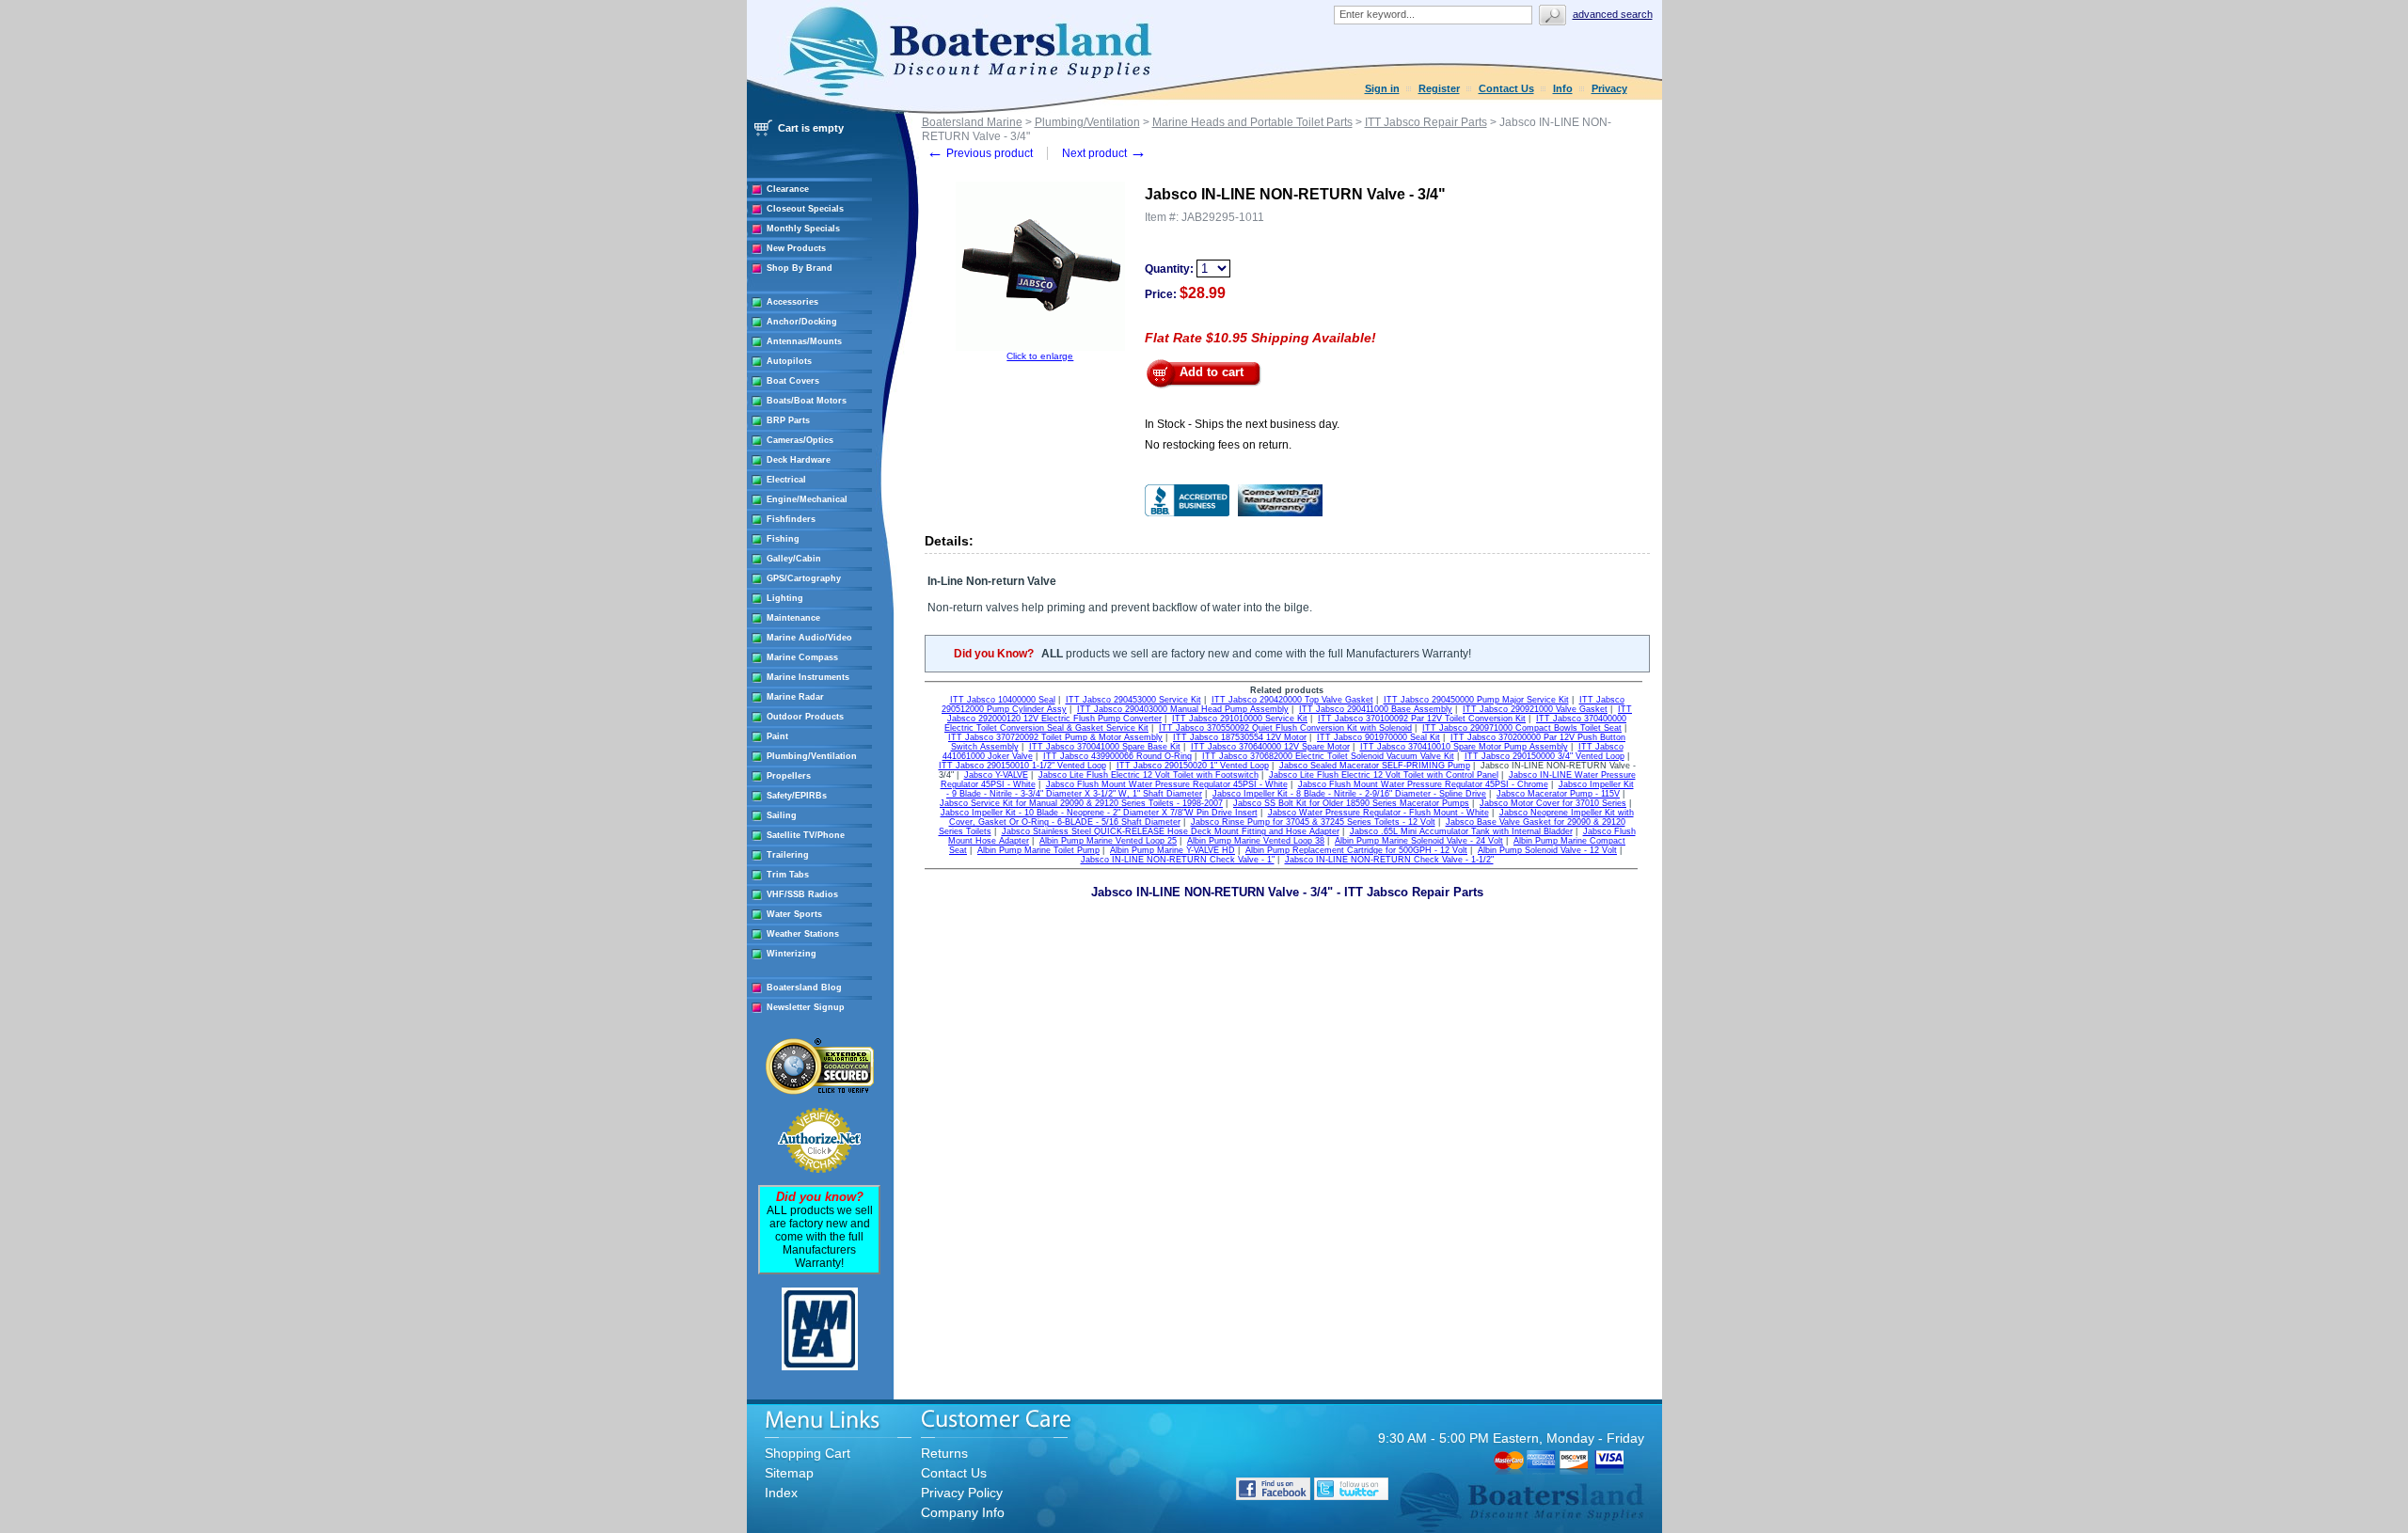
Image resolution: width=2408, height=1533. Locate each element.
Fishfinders (791, 519)
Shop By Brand (800, 268)
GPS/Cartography (804, 578)
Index (781, 1493)
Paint (777, 736)
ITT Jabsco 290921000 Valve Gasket (1535, 709)
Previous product (980, 153)
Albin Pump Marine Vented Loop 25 (1108, 841)
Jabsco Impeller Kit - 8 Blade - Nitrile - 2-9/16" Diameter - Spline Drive (1349, 794)
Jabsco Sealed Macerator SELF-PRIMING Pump (1375, 766)
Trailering (788, 855)
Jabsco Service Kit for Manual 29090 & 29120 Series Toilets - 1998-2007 (1081, 803)
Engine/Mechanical (807, 499)
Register (1439, 88)
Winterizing (792, 954)
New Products (796, 248)
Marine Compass (802, 657)
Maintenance (793, 618)
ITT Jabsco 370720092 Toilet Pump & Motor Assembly (1055, 737)
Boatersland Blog (804, 988)
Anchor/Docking (802, 322)
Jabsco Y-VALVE (996, 775)
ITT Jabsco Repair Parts (1426, 122)
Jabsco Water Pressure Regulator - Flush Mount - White (1378, 813)
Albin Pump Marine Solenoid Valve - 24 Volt (1419, 841)
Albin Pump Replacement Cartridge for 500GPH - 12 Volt (1356, 850)
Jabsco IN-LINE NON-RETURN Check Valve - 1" (1178, 860)
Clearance (788, 189)
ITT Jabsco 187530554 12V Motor (1240, 737)
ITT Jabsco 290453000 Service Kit (1133, 700)
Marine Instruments (808, 677)
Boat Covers (793, 381)
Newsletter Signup (806, 1007)
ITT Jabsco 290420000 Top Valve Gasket (1292, 700)
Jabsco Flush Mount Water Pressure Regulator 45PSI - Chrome (1423, 784)
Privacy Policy (962, 1493)
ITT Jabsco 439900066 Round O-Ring (1117, 756)
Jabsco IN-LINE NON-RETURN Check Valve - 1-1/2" (1389, 860)
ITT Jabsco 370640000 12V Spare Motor (1270, 747)
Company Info (963, 1512)
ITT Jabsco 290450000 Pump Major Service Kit (1476, 700)
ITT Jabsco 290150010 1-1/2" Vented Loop (1022, 766)
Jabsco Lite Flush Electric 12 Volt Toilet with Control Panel (1384, 775)
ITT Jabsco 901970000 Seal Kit (1378, 737)
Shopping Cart (808, 1453)
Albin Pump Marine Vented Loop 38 (1256, 841)
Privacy (1609, 88)
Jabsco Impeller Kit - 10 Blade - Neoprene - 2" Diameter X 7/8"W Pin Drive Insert (1099, 813)
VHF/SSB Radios (802, 894)
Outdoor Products (805, 717)
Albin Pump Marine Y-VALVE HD (1172, 850)
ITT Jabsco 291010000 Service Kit (1240, 719)
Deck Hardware (799, 460)
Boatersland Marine (972, 122)
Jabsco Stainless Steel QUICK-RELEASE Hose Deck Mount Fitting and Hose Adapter (1171, 831)
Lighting (785, 598)
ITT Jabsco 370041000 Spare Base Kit (1105, 747)
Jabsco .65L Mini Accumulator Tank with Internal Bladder (1461, 831)
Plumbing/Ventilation (812, 756)
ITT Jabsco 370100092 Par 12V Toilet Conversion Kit (1422, 719)
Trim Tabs (788, 875)
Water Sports (794, 914)
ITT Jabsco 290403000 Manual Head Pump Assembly (1183, 709)
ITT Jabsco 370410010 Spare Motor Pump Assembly (1464, 747)
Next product (1104, 153)
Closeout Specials (805, 209)
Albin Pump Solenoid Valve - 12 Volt (1547, 850)
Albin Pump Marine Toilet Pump (1038, 850)
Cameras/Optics (800, 440)
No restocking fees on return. (1218, 445)
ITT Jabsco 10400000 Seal (1003, 700)
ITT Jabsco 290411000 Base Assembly (1376, 709)
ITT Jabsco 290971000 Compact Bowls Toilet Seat (1522, 728)
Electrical (786, 480)
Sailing (782, 815)
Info (1563, 88)
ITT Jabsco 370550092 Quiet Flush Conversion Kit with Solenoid (1285, 728)
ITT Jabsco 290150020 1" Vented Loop (1193, 766)
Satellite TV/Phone (806, 835)
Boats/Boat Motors (807, 401)
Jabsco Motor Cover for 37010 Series (1553, 803)
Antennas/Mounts (804, 341)
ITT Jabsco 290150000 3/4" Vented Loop (1545, 756)
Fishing (783, 539)
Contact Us (1506, 88)
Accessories (792, 302)
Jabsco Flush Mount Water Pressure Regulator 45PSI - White (1167, 784)
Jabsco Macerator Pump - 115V (1558, 794)
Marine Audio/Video (809, 638)
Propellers (789, 776)
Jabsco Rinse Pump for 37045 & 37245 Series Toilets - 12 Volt (1313, 822)
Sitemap (789, 1473)
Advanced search (1613, 14)
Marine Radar (795, 697)
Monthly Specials (803, 229)
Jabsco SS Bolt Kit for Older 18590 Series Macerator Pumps (1351, 803)
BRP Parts (788, 420)
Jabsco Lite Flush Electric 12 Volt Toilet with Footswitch (1149, 775)
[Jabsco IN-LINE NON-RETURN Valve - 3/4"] (1040, 348)
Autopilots (789, 361)
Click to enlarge (1040, 356)
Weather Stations (803, 934)
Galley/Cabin (794, 559)
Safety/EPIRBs (797, 796)
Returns (944, 1453)
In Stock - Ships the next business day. (1242, 424)
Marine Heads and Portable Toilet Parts (1252, 122)
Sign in (1382, 88)
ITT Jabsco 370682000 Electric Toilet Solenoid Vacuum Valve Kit (1328, 756)
